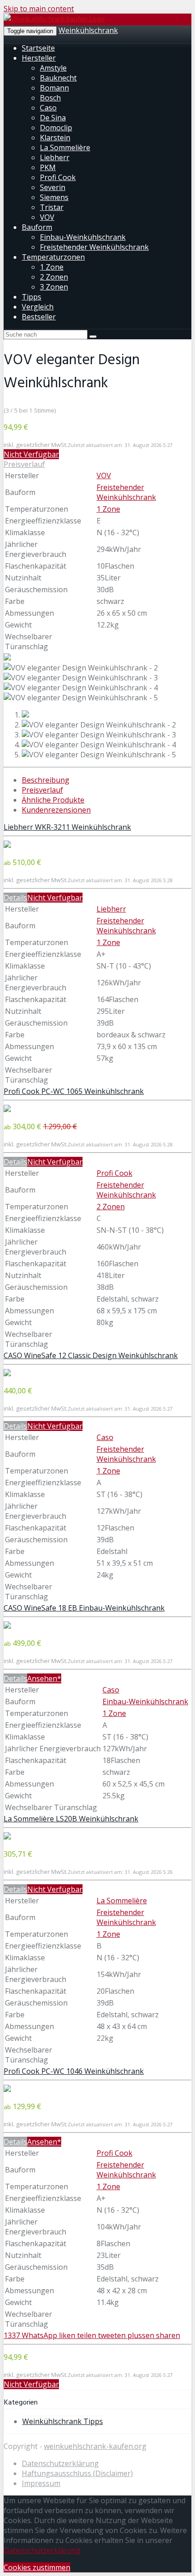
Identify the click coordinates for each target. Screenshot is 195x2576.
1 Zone (52, 267)
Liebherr (55, 157)
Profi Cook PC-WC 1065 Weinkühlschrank (74, 1091)
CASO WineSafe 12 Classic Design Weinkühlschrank (91, 1355)
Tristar (52, 207)
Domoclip (56, 128)
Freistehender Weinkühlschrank (94, 247)
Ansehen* (44, 1678)
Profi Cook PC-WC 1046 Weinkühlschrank (74, 2071)
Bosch (50, 98)
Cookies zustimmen (37, 2567)
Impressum (41, 2483)
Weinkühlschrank (88, 30)
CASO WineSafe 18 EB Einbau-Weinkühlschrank (84, 1608)
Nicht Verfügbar (31, 454)
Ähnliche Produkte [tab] (53, 800)
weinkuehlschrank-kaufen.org (95, 2446)
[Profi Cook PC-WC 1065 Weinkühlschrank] (7, 1109)
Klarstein (55, 138)
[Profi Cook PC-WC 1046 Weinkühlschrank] (7, 2089)
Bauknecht (58, 78)
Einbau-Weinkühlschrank (83, 237)
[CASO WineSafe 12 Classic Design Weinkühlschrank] (7, 1374)
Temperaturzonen (53, 257)
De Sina (53, 118)
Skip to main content (39, 9)
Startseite (38, 48)
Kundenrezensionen (56, 810)
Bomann (54, 88)
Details (15, 898)
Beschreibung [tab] (46, 780)
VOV (47, 217)
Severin (53, 187)
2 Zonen (54, 277)
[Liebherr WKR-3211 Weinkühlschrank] (7, 845)
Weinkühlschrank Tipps (63, 2421)
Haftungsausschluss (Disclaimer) (77, 2473)
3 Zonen (54, 287)
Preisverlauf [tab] (42, 790)
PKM (48, 167)
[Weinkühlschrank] (54, 19)
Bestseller (39, 317)
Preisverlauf (24, 464)
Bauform (37, 227)
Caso (48, 108)
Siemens (54, 197)
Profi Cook (58, 177)
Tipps (32, 297)
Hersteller (39, 58)
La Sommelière (65, 147)
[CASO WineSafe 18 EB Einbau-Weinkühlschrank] (7, 1626)
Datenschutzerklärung (60, 2463)
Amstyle (53, 68)
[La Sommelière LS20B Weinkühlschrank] (7, 1837)
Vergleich (38, 307)
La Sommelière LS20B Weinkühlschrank (71, 1819)
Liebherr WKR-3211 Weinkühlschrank (67, 827)
